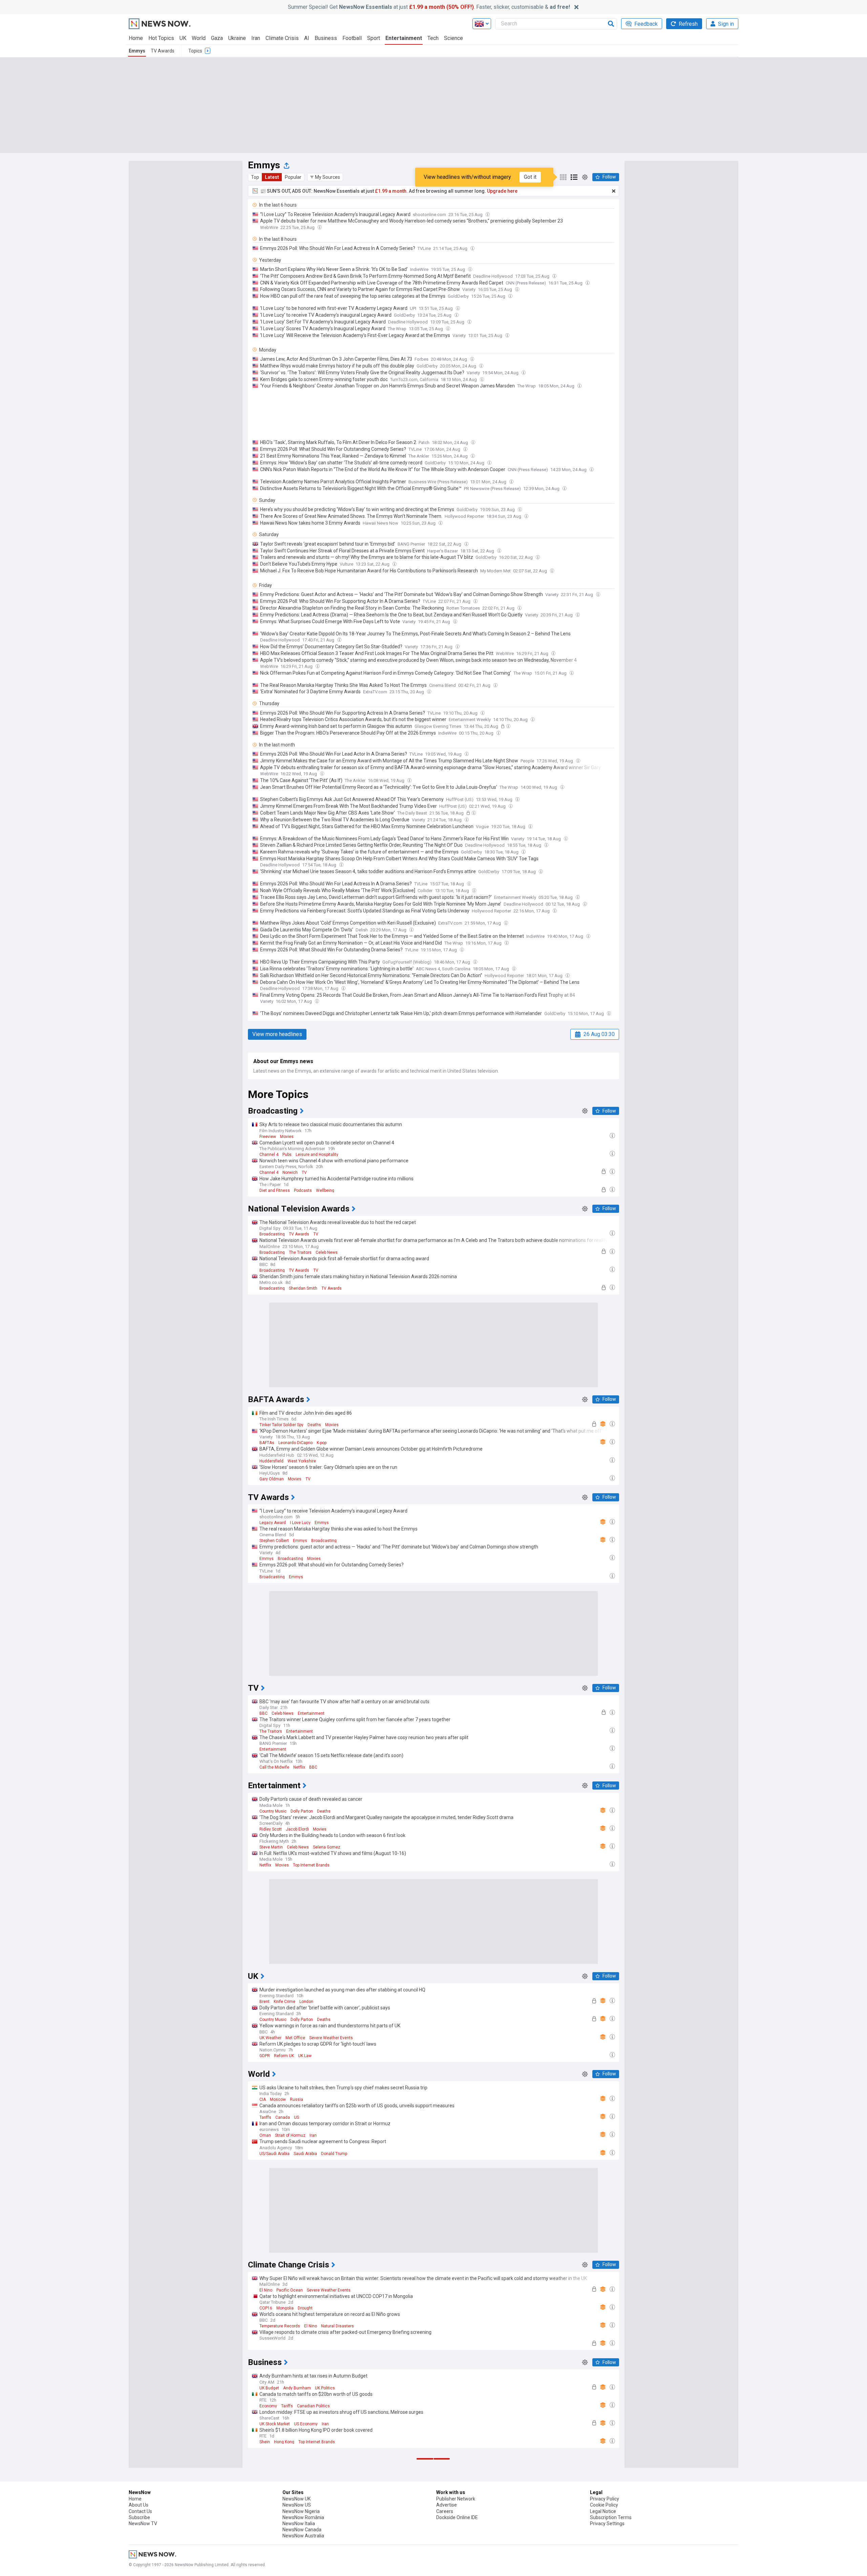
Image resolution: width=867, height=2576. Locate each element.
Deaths (314, 1425)
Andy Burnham (297, 2388)
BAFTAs (267, 1443)
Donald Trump (334, 2154)
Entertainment (404, 38)
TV (304, 1173)
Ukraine (237, 38)
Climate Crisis (282, 38)
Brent (265, 2002)
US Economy (306, 2424)
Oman (265, 2135)
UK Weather (270, 2038)
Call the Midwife (274, 1767)
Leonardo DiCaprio (295, 1443)
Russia (297, 2099)
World (199, 38)
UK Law (305, 2056)
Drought (305, 2308)
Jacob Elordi (297, 1829)
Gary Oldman (272, 1479)
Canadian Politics (313, 2406)
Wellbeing (325, 1190)
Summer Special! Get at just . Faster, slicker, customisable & (429, 7)
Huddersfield (271, 1461)
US (297, 2117)
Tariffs (265, 2117)
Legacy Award (273, 1523)
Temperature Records (280, 2326)
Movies (287, 1137)
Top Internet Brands (311, 1865)
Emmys (137, 51)
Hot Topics (161, 38)
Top (255, 177)
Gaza (217, 38)
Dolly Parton (302, 1811)
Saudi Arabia (305, 2154)
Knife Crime (284, 2002)
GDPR (265, 2056)
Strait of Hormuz (290, 2135)
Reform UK (284, 2056)
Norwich (290, 1173)
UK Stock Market (275, 2424)
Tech (433, 38)
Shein (265, 2442)
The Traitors (300, 1252)
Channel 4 (269, 1155)
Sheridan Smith (303, 1288)
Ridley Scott (271, 1829)
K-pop (322, 1443)
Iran (256, 38)
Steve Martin (271, 1847)
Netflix (299, 1767)
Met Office (295, 2038)
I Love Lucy (300, 1523)
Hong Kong (284, 2442)
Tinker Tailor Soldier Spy (281, 1425)
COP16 (266, 2308)
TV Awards (163, 51)
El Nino (266, 2290)
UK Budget (269, 2388)
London (306, 2002)
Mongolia (285, 2308)
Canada (283, 2117)
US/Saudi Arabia (274, 2154)
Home (136, 38)
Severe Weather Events (331, 2038)
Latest (272, 177)
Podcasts (303, 1190)
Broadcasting (272, 1234)
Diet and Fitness (275, 1190)
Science (453, 38)
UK (183, 38)
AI (307, 38)
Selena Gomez (327, 1847)
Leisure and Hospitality (317, 1155)
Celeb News (327, 1252)
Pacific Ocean (290, 2290)
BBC (263, 1713)
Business (326, 38)
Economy (268, 2406)
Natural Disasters (337, 2326)
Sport (374, 38)
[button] (325, 177)
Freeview (268, 1137)
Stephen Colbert (274, 1541)
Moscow (278, 2099)
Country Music (273, 1811)
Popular (293, 177)
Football (352, 38)
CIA (263, 2099)
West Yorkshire (302, 1461)
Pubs (287, 1155)
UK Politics (325, 2388)
